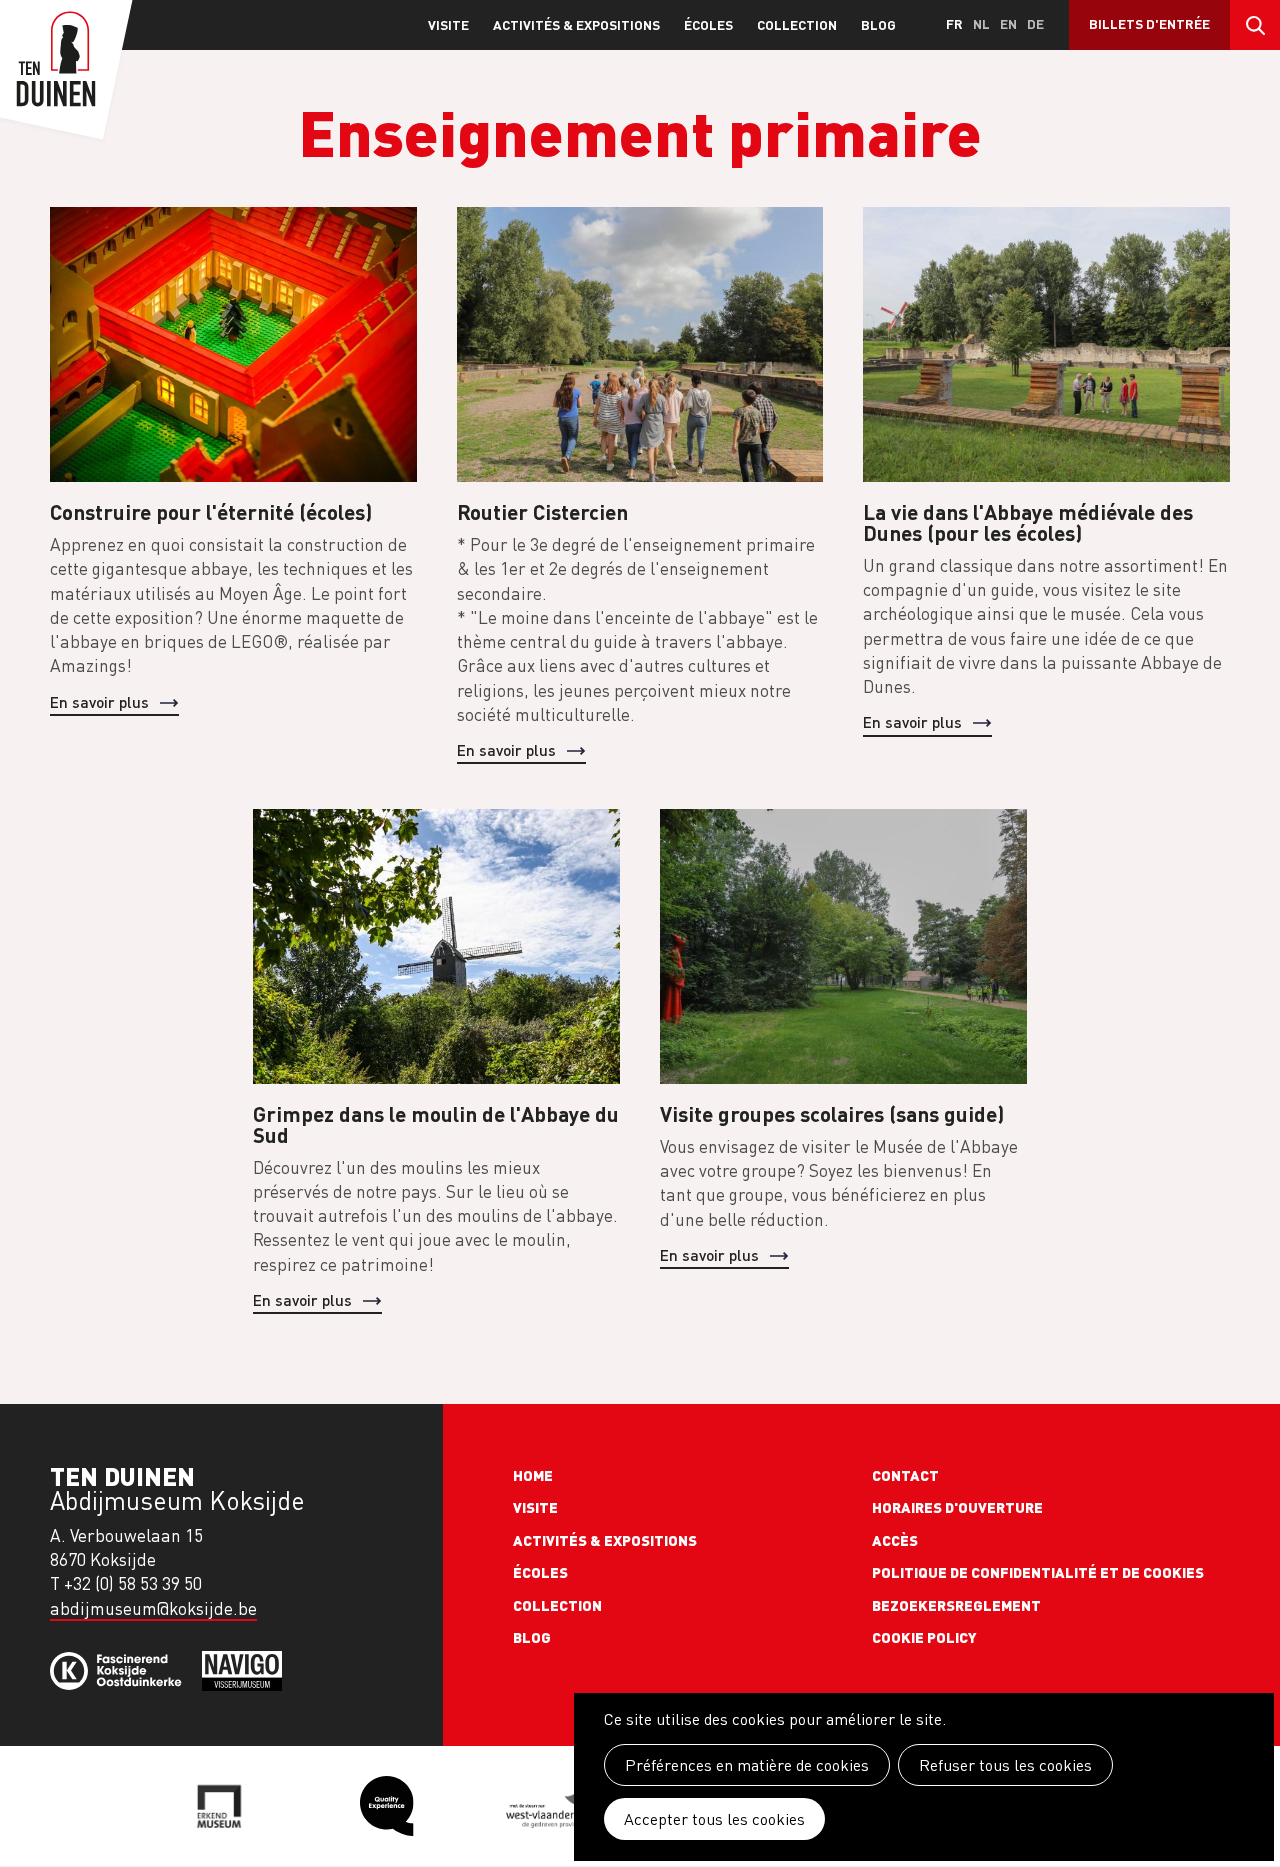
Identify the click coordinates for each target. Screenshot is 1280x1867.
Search (1255, 25)
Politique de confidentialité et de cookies (1038, 1572)
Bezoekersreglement (956, 1605)
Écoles (708, 24)
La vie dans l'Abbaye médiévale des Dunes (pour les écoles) (1028, 522)
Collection (797, 24)
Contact (905, 1475)
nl (981, 23)
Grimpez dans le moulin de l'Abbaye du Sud (436, 1124)
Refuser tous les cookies (1005, 1765)
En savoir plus (99, 701)
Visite (448, 24)
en (1008, 23)
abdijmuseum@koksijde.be (153, 1608)
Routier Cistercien (542, 511)
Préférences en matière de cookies (747, 1765)
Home (533, 1475)
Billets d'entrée (1149, 23)
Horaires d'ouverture (957, 1507)
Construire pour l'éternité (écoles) (211, 511)
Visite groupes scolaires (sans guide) (832, 1113)
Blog (878, 24)
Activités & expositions (576, 24)
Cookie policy (924, 1637)
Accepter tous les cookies (714, 1819)
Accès (895, 1540)
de (1035, 23)
